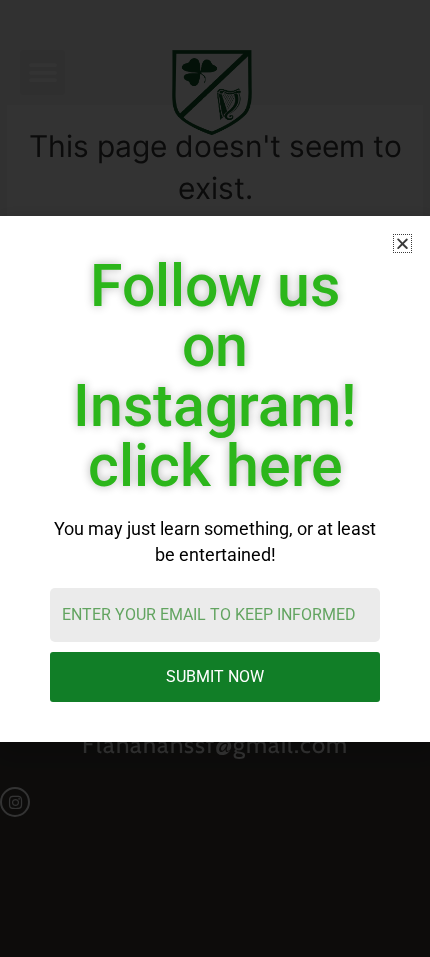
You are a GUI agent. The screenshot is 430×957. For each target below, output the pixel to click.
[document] (215, 478)
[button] (402, 243)
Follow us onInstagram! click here (215, 375)
